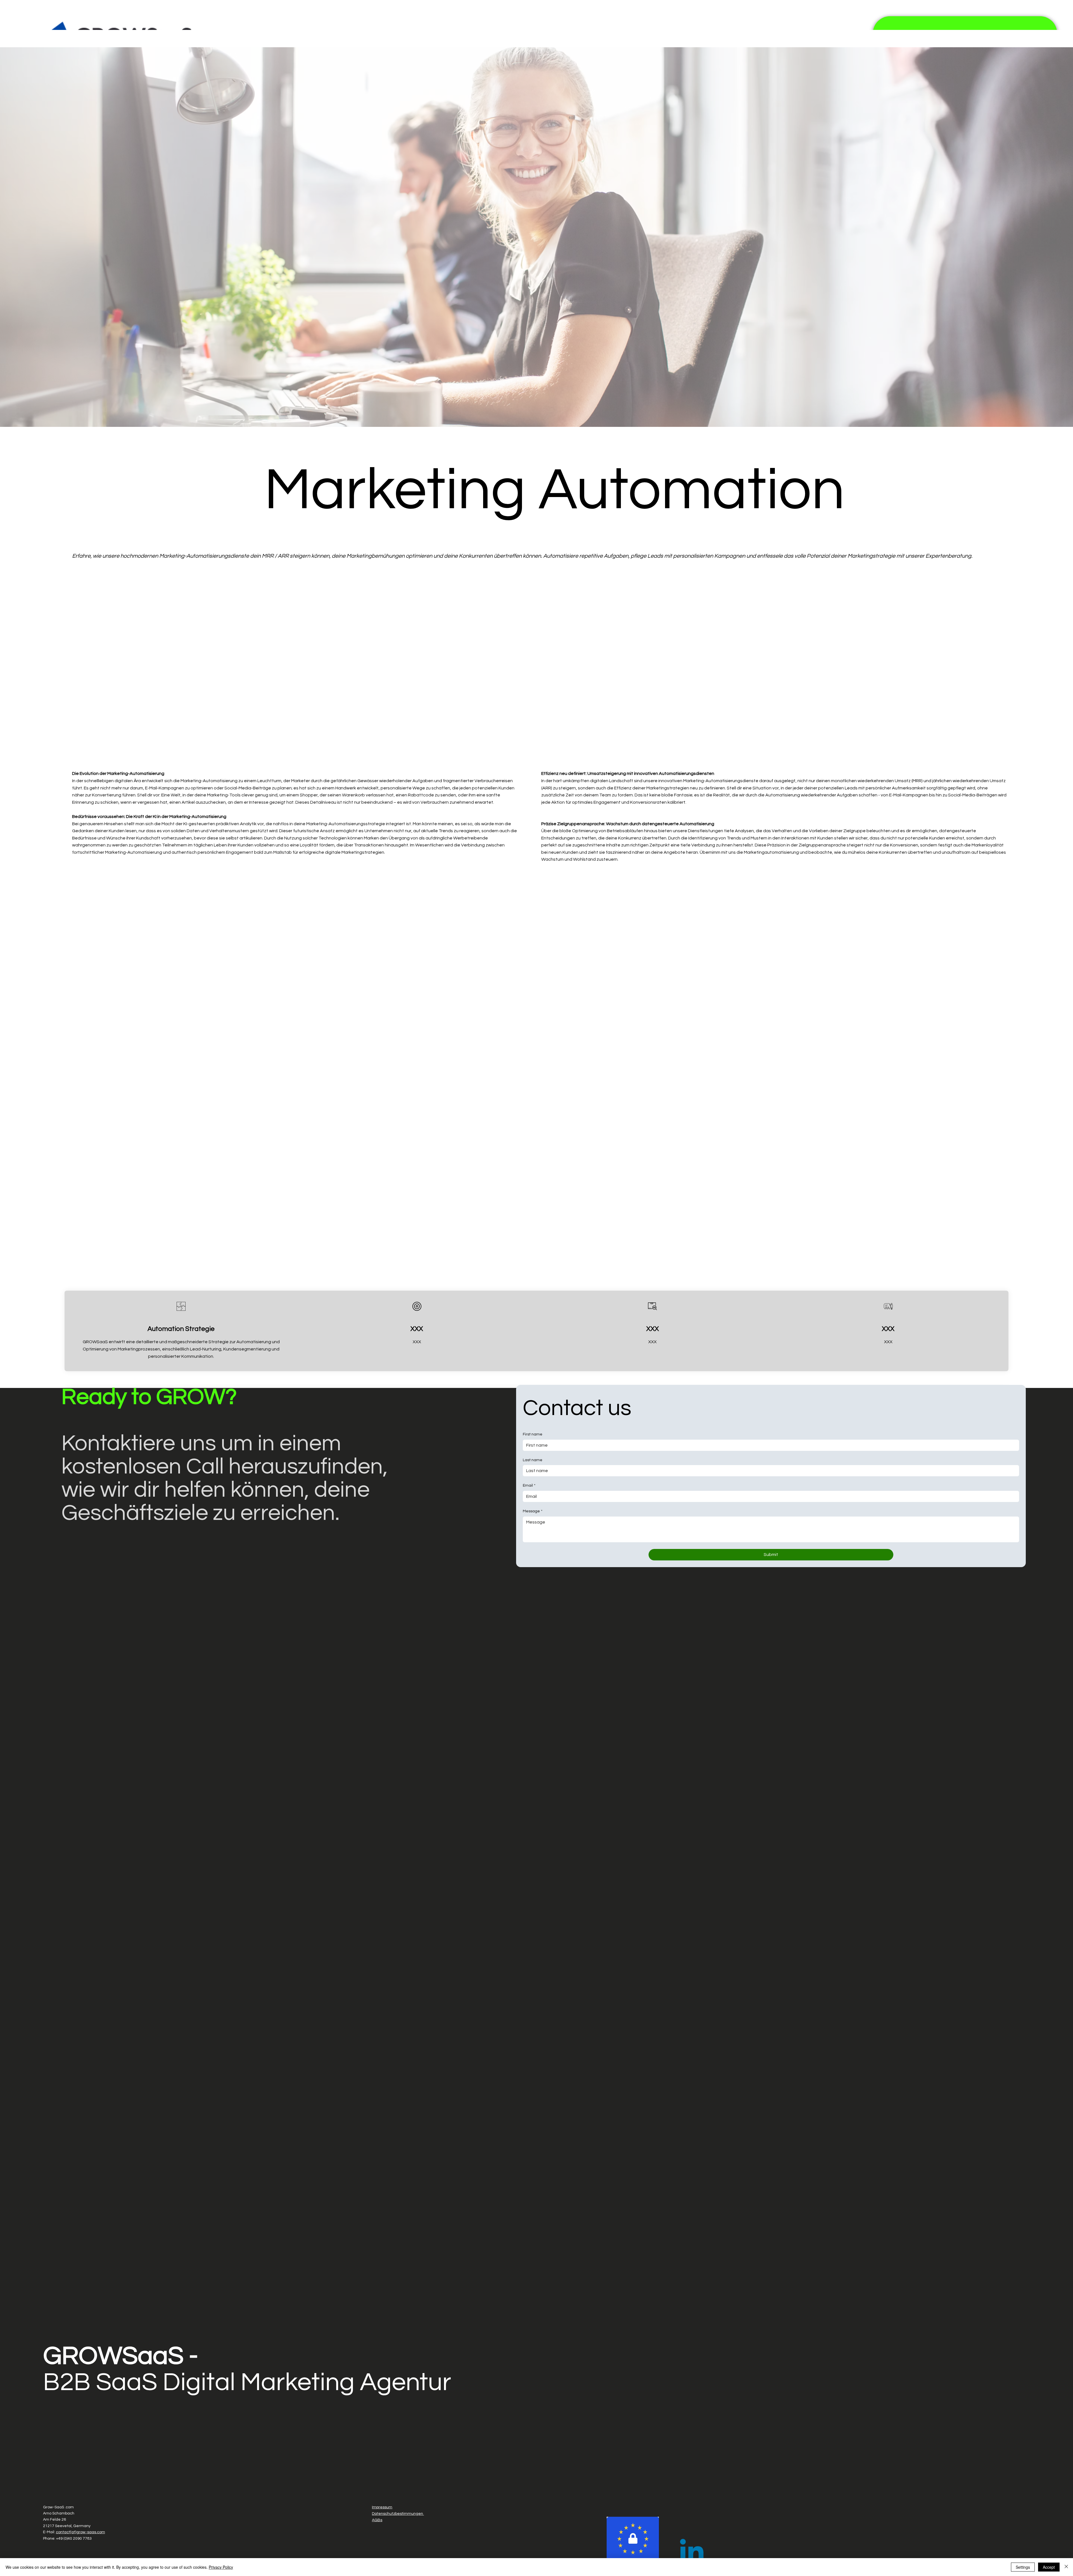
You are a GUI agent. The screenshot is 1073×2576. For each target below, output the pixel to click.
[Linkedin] (692, 2553)
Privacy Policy (221, 2567)
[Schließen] (1066, 2567)
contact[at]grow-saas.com (80, 2532)
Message (533, 1511)
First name (533, 1434)
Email (529, 1485)
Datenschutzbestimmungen (398, 2514)
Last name (533, 1460)
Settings (1023, 2567)
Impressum (382, 2507)
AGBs (377, 2520)
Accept (1049, 2567)
